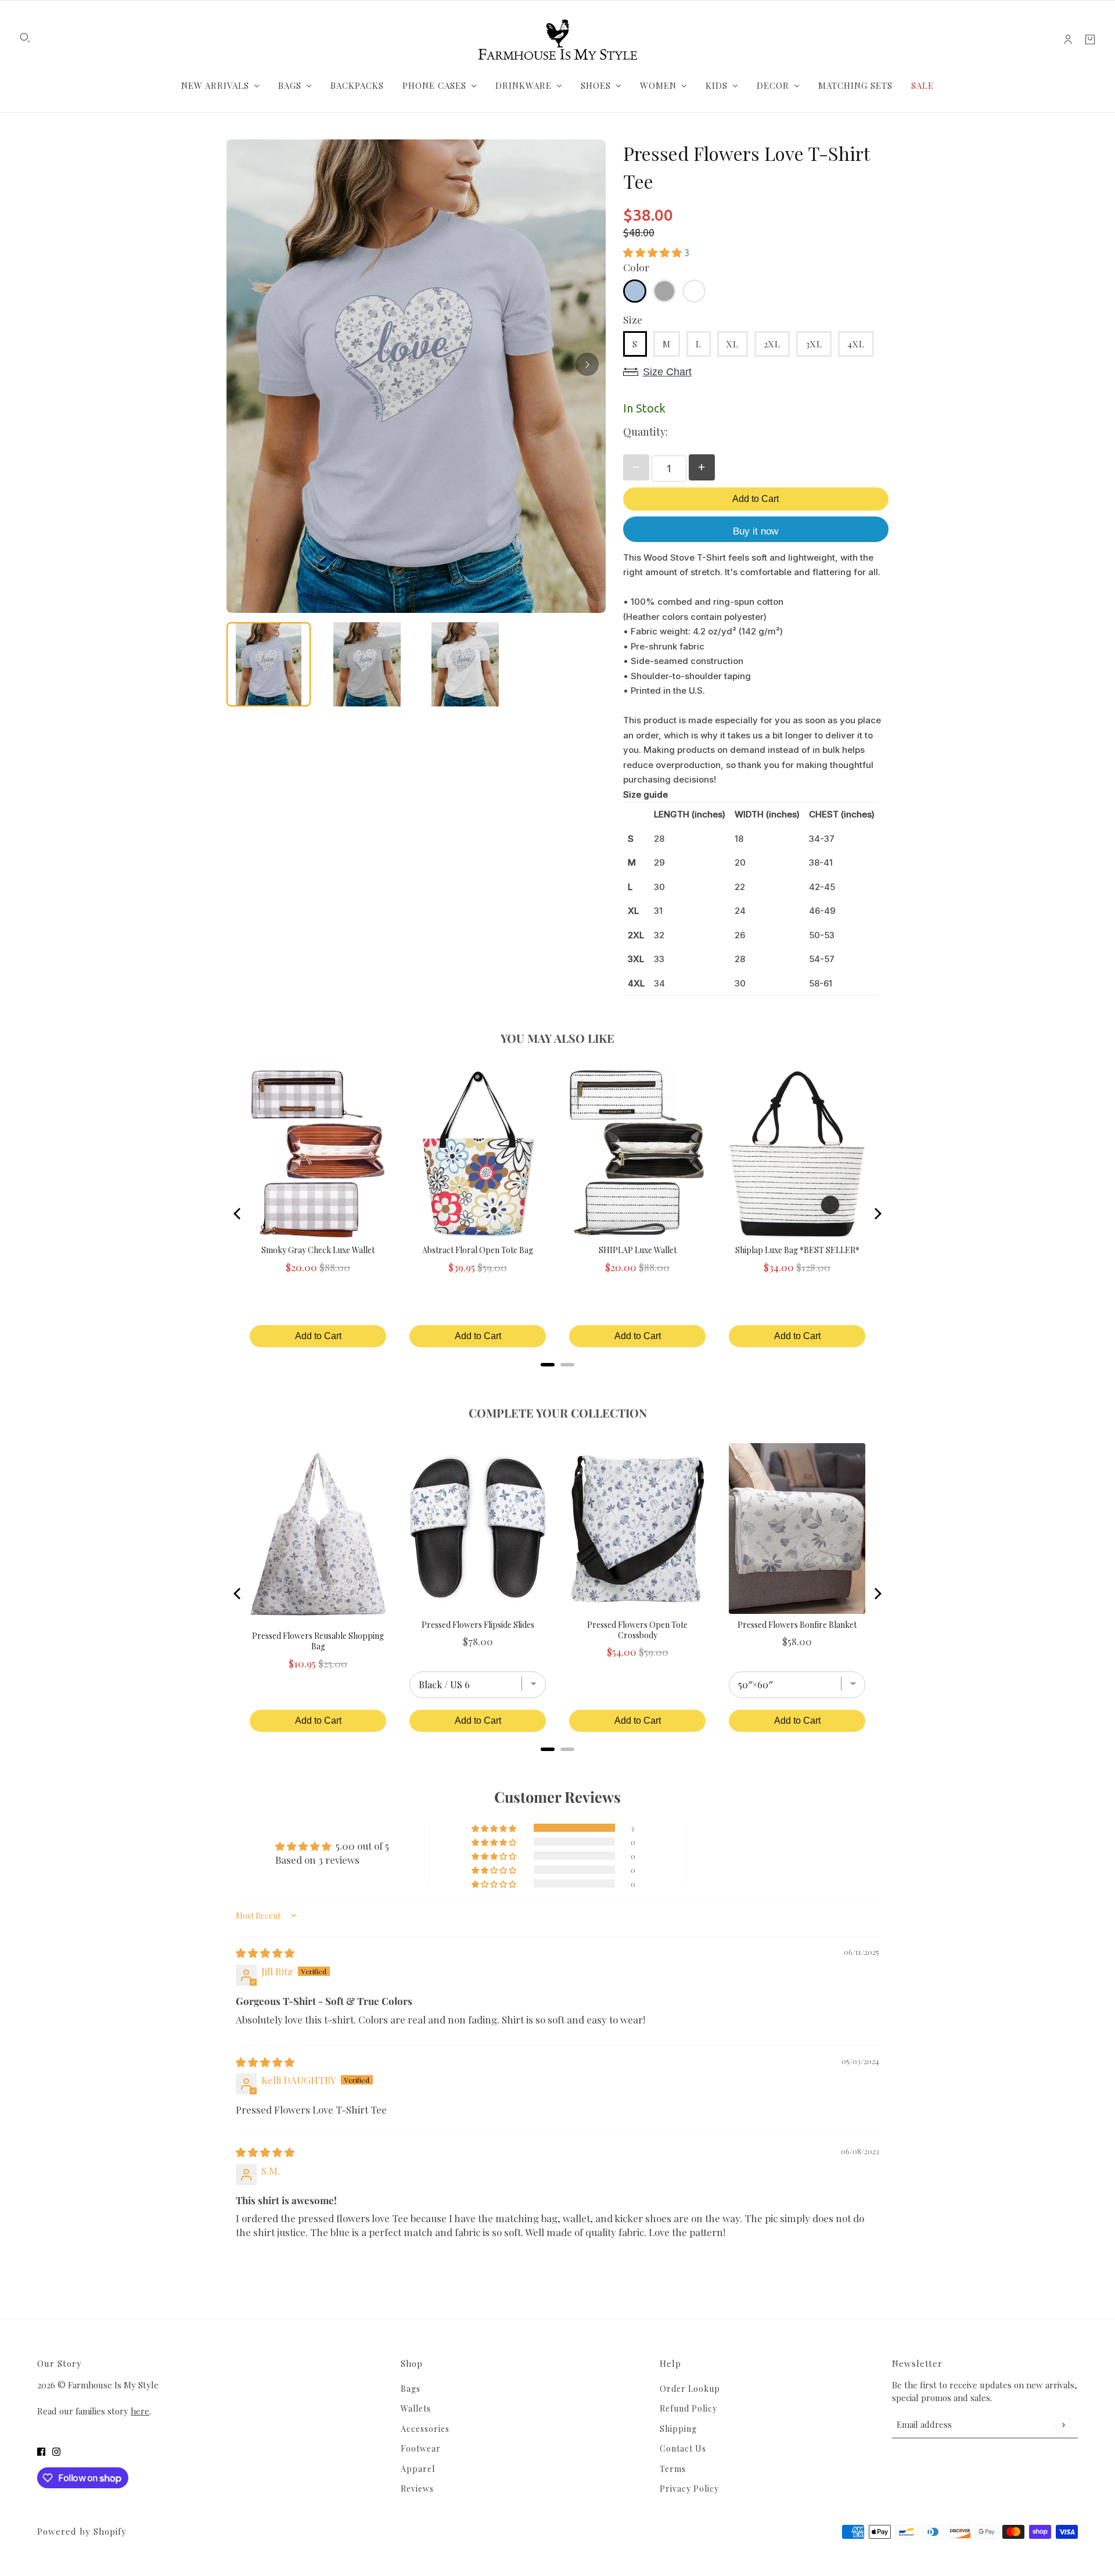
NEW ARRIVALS (215, 85)
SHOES (596, 85)
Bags (411, 2389)
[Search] (25, 38)
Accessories (425, 2429)
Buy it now (756, 531)
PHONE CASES (434, 85)
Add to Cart (756, 499)
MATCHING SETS (855, 85)
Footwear (421, 2448)
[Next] (587, 364)
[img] (265, 1953)
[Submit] (1063, 2425)
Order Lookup (690, 2389)
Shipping (678, 2429)
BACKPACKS (357, 85)
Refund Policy (688, 2408)
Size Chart (667, 372)
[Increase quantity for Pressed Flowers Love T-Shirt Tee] (702, 467)
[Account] (1068, 40)
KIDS (717, 85)
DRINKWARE (524, 85)
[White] (694, 291)
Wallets (416, 2408)
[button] (654, 252)
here (140, 2411)
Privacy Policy (689, 2489)
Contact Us (683, 2448)
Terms (673, 2469)
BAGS (290, 85)
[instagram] (56, 2451)
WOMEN (658, 85)
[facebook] (41, 2451)
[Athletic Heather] (664, 291)
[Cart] (1090, 40)
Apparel (418, 2469)
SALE (922, 85)
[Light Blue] (635, 291)
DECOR (773, 85)
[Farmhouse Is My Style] (557, 40)
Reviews (417, 2489)
